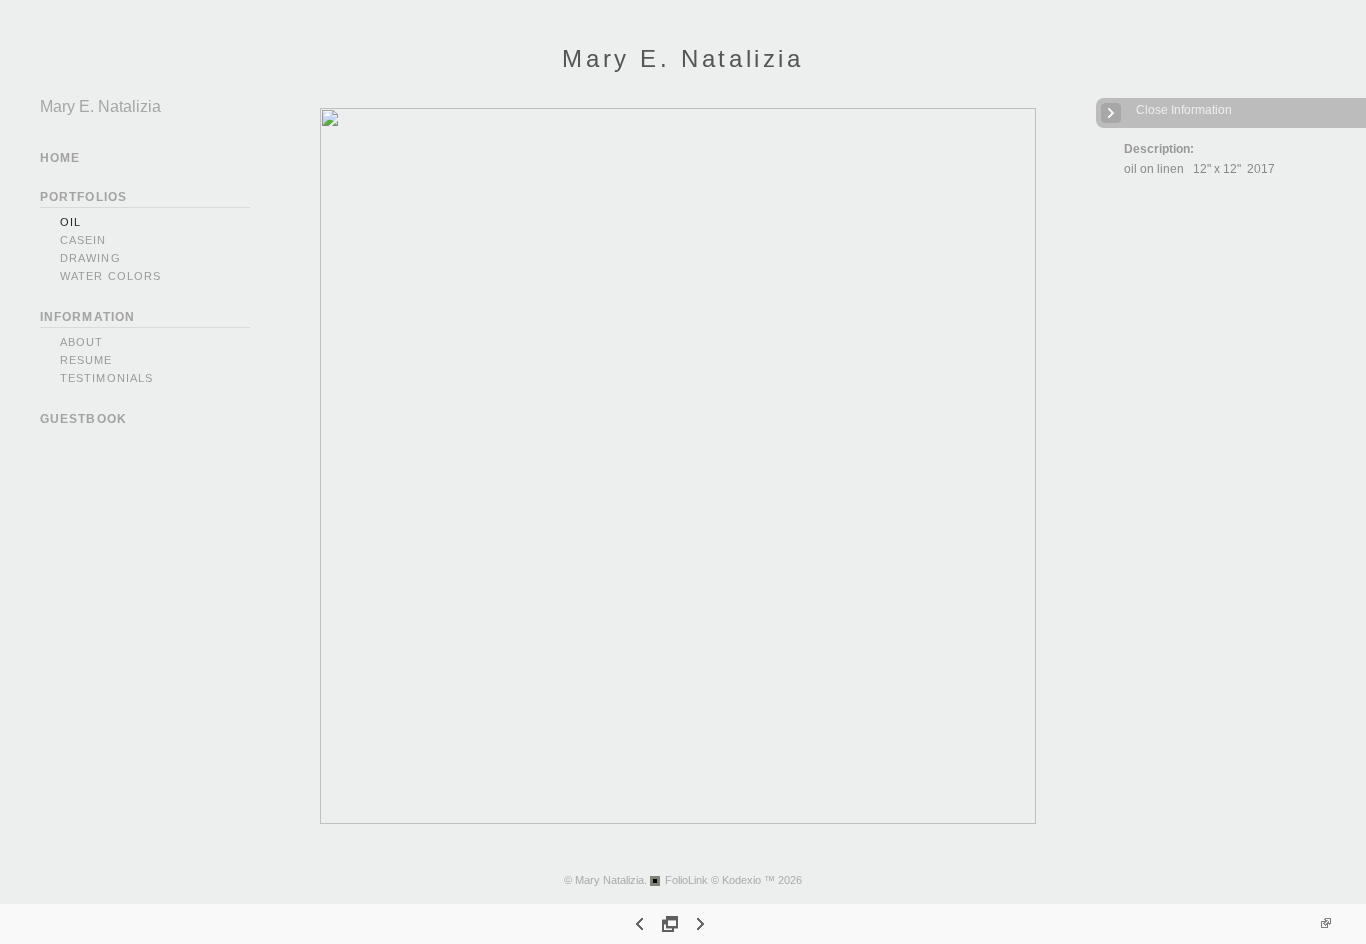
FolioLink (686, 880)
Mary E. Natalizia (682, 58)
